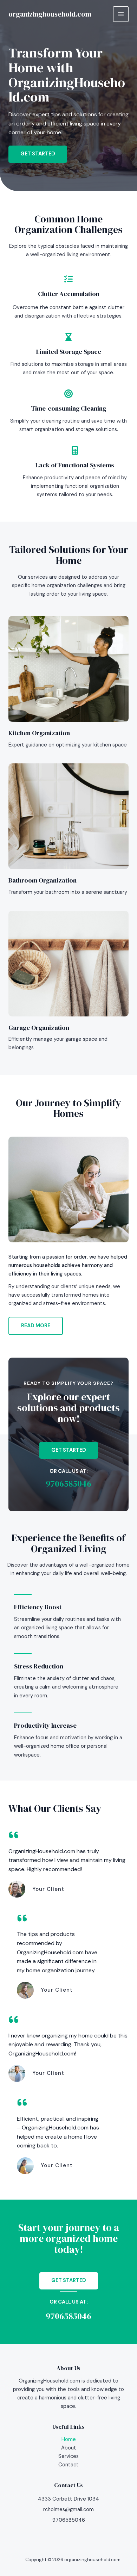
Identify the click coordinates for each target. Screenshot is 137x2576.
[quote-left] (14, 1835)
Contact (68, 2465)
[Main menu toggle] (121, 14)
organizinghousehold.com (50, 14)
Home (69, 2439)
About (69, 2448)
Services (68, 2456)
